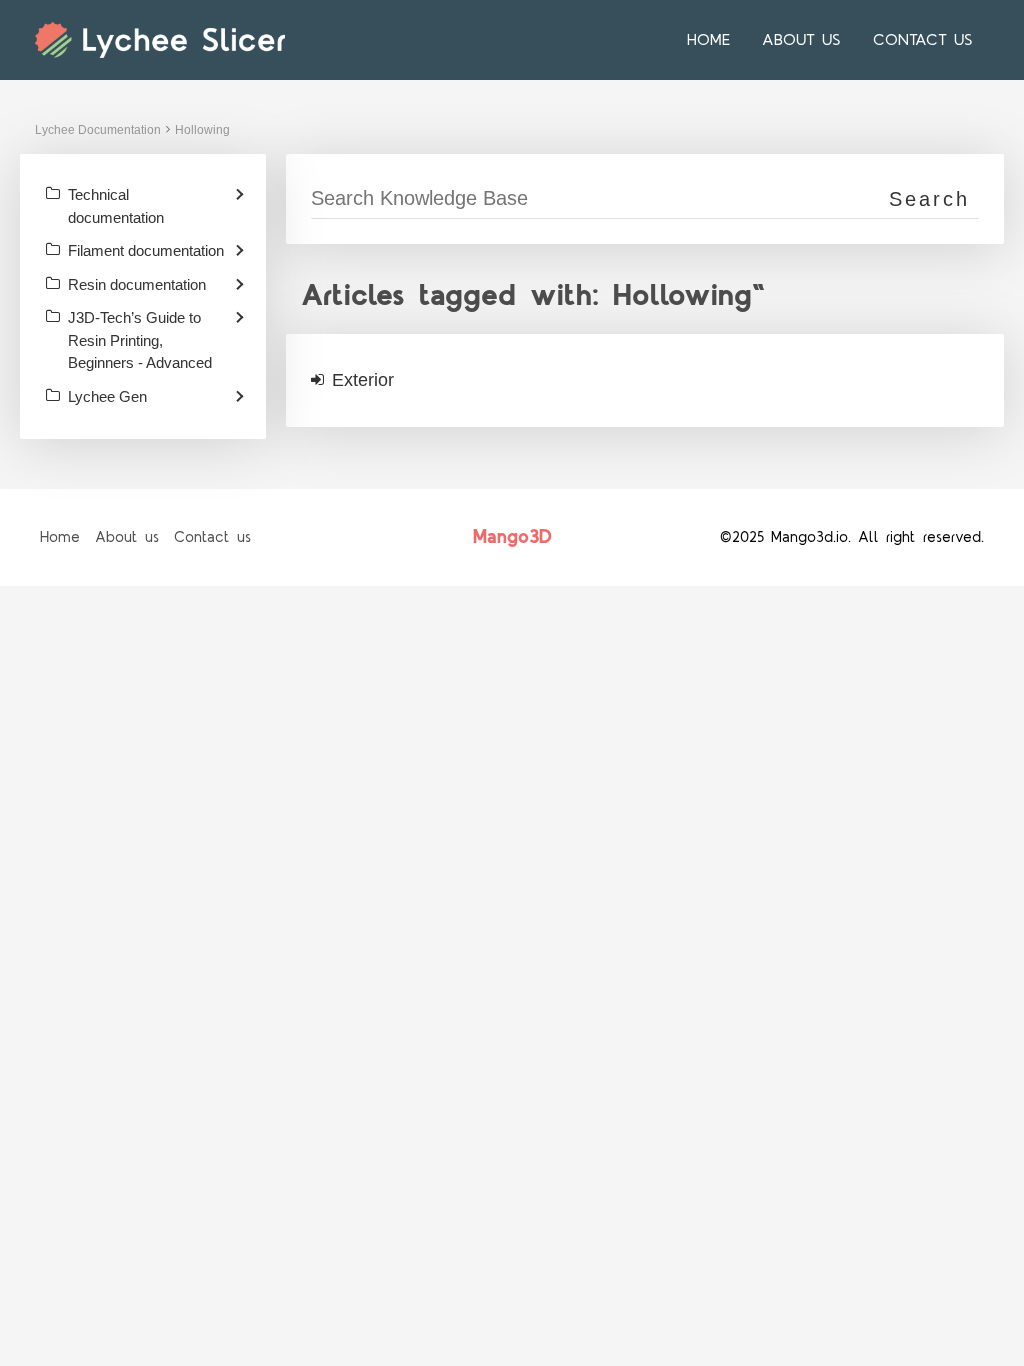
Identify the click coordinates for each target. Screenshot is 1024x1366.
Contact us (923, 40)
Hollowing (202, 130)
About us (801, 40)
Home (708, 40)
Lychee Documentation (98, 130)
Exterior (363, 380)
